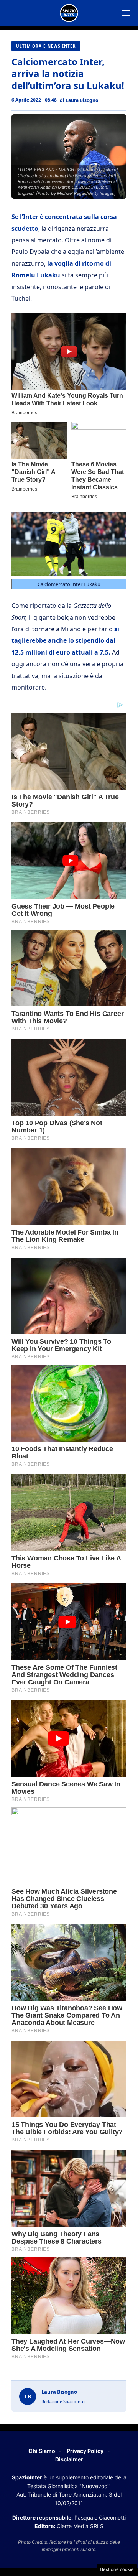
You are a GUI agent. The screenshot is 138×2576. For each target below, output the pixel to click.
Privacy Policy (85, 2451)
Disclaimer (69, 2459)
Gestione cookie (117, 2569)
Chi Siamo (42, 2451)
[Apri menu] (126, 13)
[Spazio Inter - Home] (69, 13)
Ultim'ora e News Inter (46, 46)
